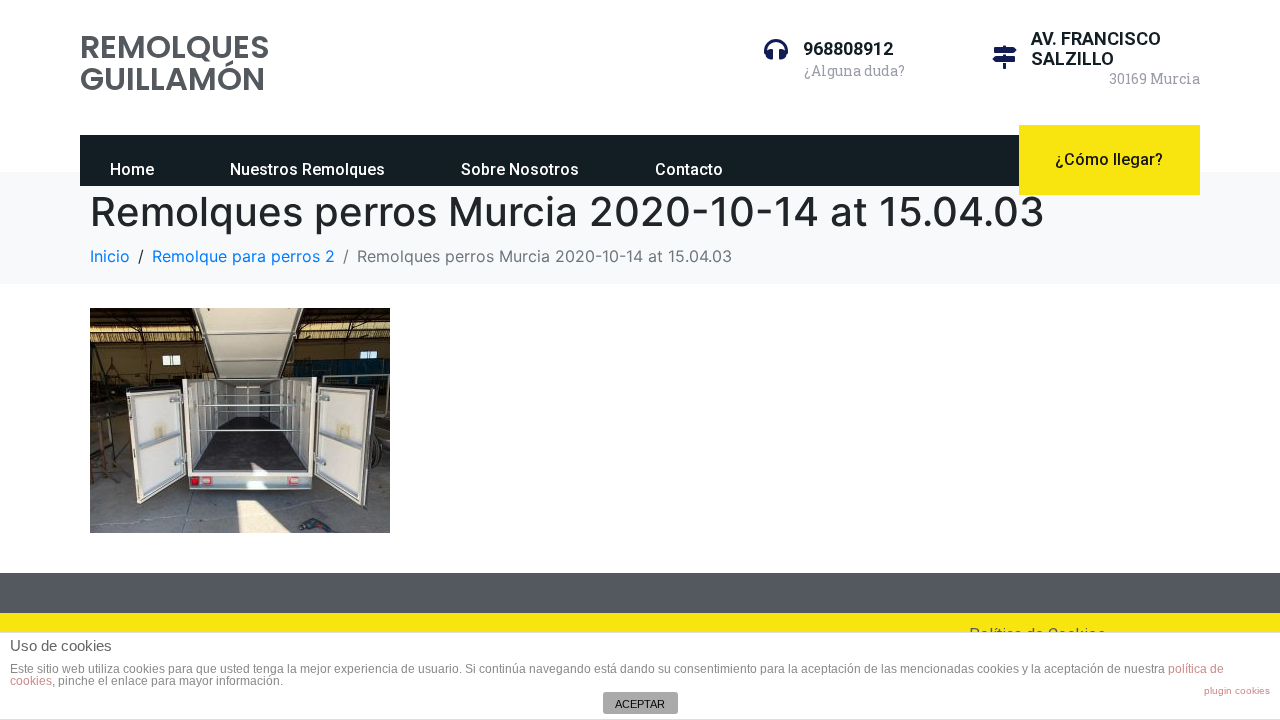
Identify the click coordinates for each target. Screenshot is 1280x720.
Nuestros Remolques (307, 169)
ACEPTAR (640, 704)
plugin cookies (1237, 690)
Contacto (689, 169)
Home (132, 169)
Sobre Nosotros (520, 169)
